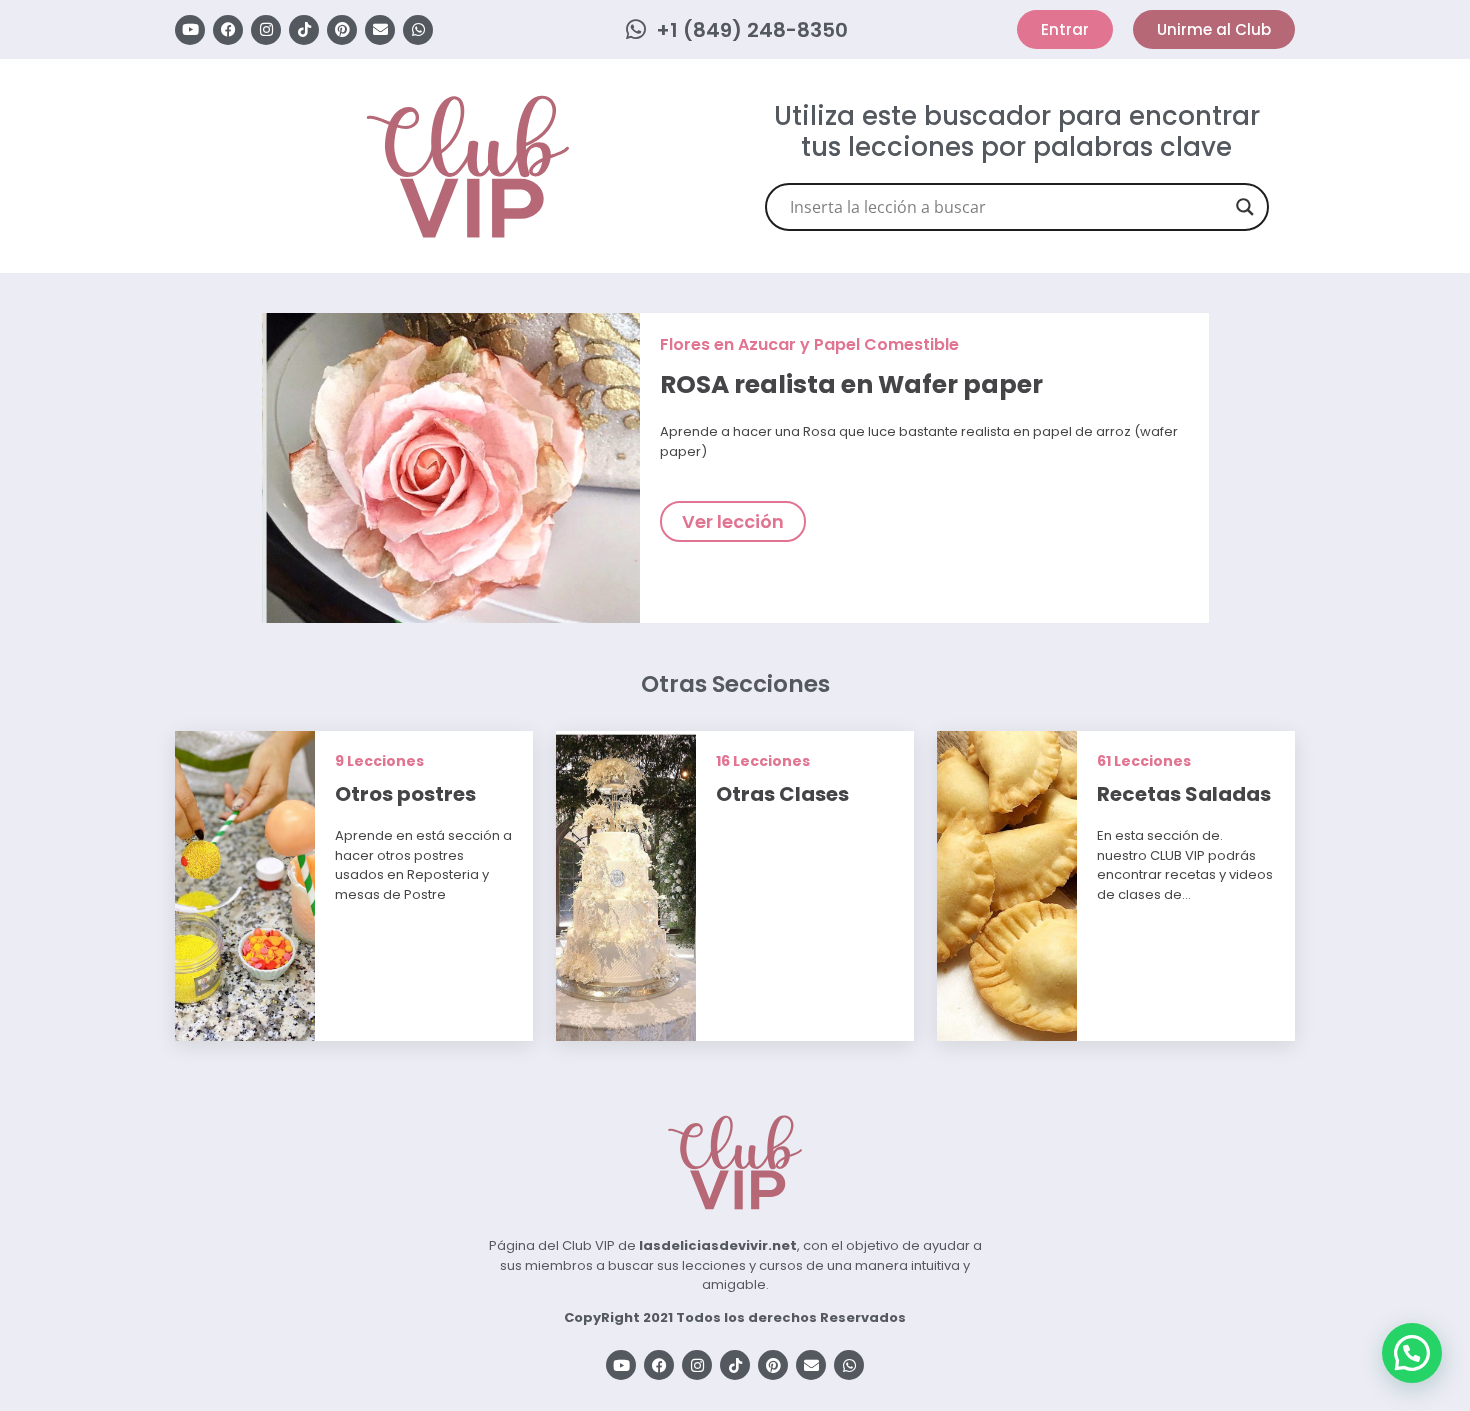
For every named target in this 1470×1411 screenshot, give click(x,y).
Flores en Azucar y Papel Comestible (809, 344)
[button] (1412, 1353)
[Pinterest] (342, 30)
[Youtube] (190, 30)
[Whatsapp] (418, 30)
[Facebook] (228, 30)
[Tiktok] (304, 30)
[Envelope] (380, 30)
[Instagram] (266, 30)
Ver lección (733, 521)
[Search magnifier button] (1245, 207)
